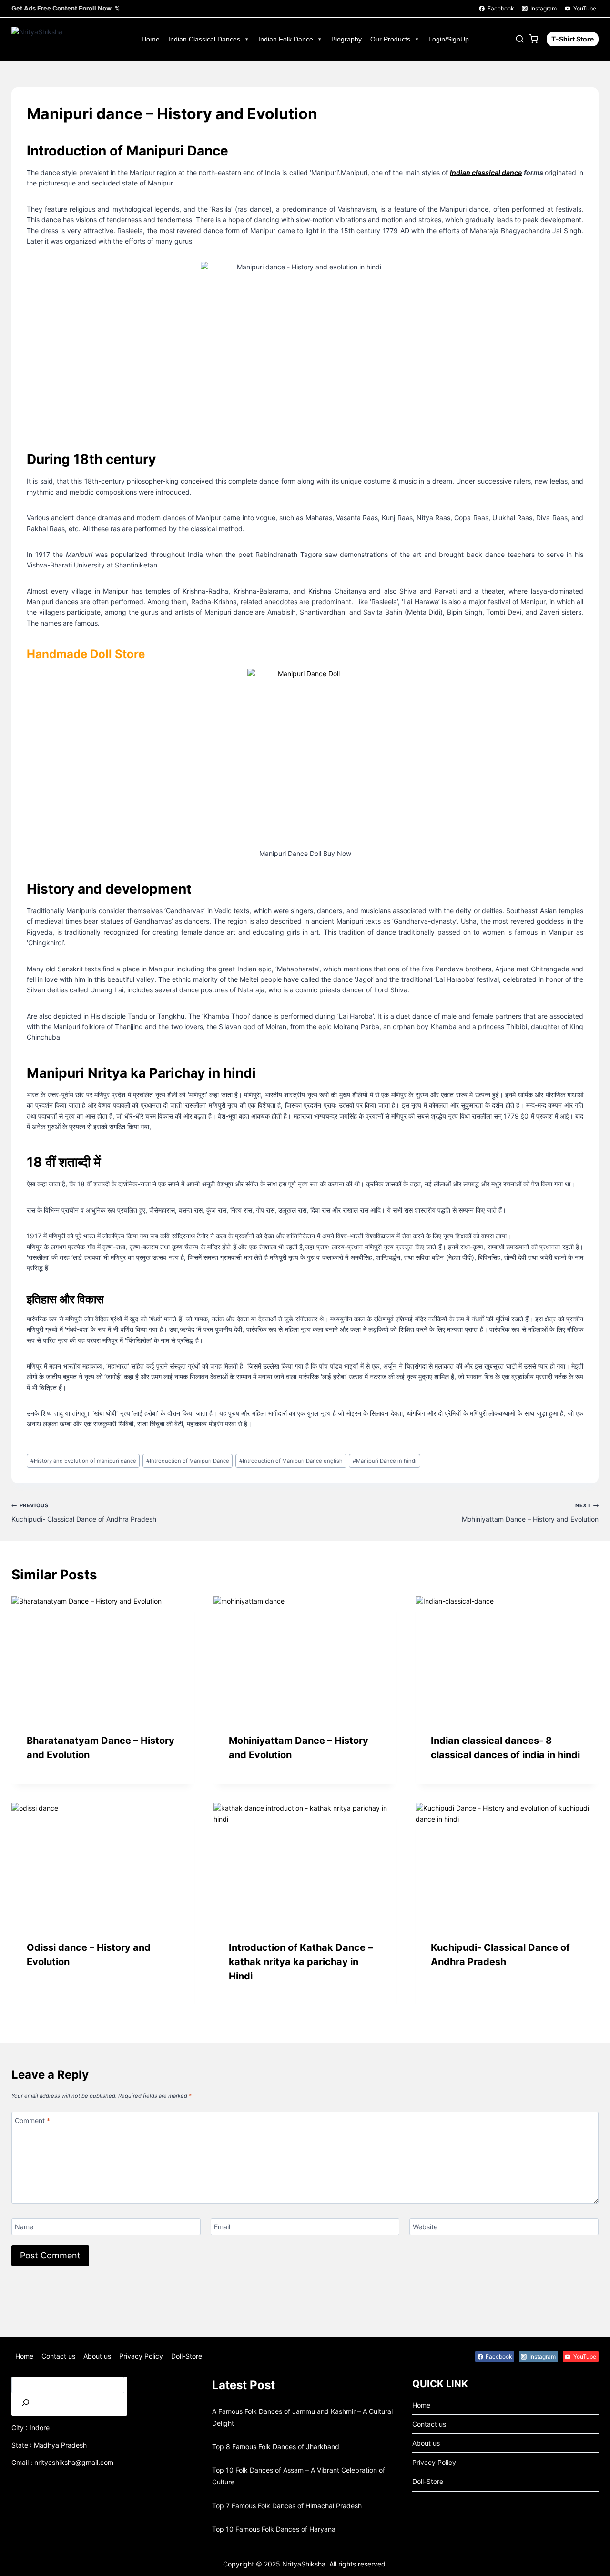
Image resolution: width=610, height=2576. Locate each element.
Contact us (58, 2356)
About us (97, 2356)
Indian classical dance (486, 172)
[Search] (26, 2405)
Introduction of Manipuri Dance (188, 1461)
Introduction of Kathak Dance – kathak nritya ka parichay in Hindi (301, 1962)
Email (222, 2227)
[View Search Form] (520, 39)
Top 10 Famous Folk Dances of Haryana (274, 2529)
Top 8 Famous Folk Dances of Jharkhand (276, 2447)
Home (151, 39)
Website (425, 2227)
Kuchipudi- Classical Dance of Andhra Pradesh (84, 1512)
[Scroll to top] (23, 2562)
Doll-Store (187, 2356)
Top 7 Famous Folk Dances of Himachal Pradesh (287, 2506)
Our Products (390, 39)
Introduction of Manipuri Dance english (291, 1461)
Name (24, 2227)
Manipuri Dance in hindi (385, 1461)
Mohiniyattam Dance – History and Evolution (530, 1512)
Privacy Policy (141, 2356)
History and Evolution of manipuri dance (83, 1461)
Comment (32, 2120)
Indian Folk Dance (286, 39)
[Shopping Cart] (535, 39)
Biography (346, 39)
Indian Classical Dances (204, 39)
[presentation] (103, 1657)
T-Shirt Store (573, 39)
